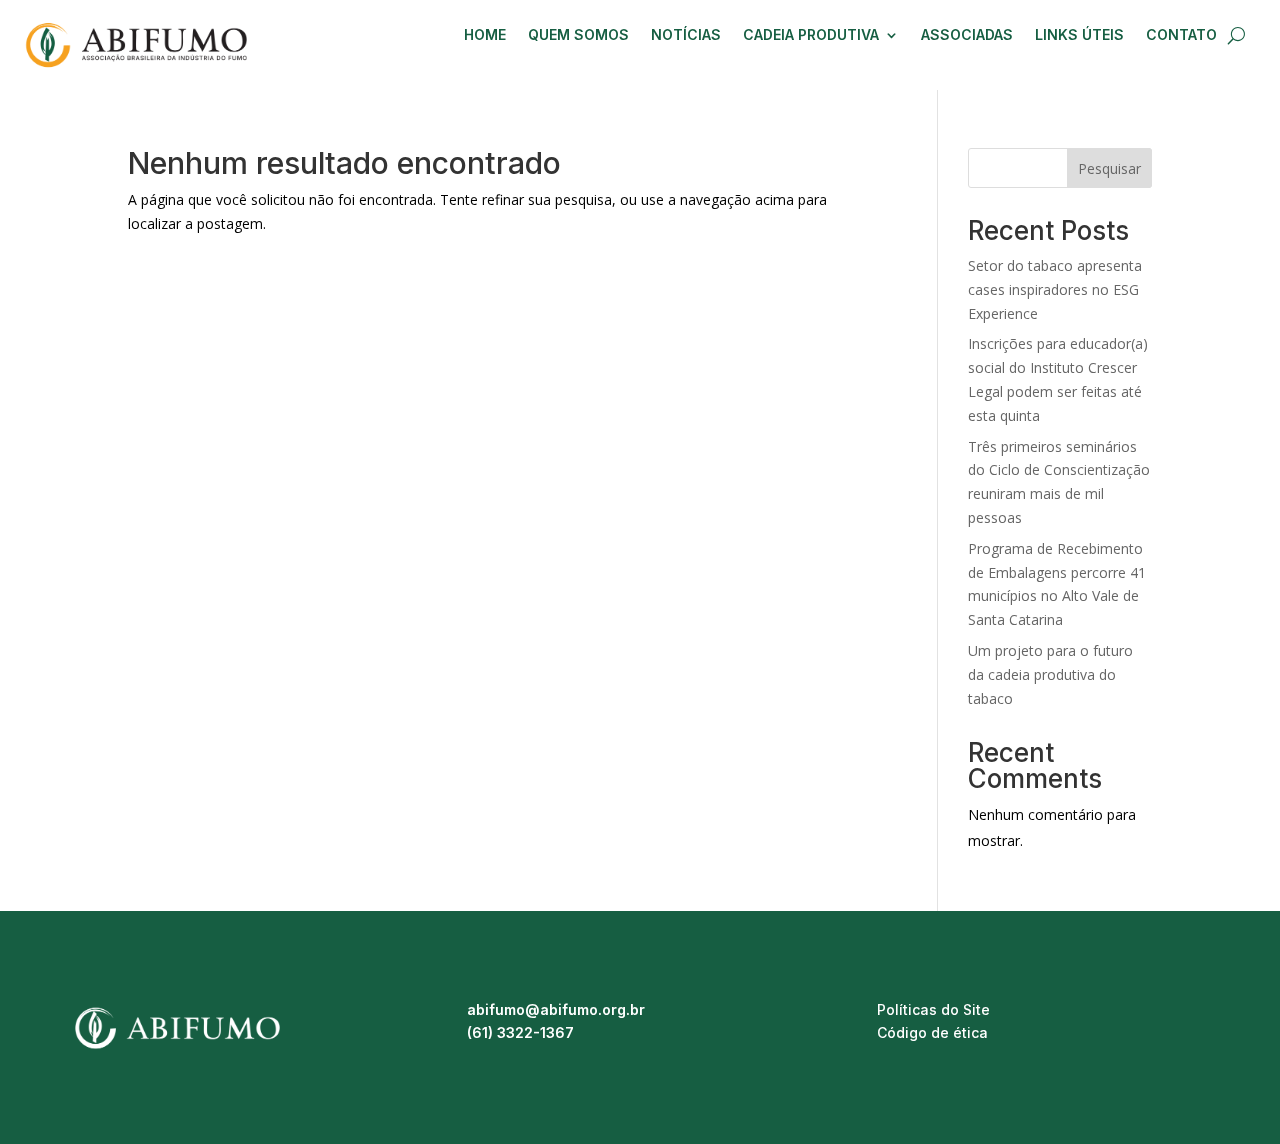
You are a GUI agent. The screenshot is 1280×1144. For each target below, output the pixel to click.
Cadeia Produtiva (811, 35)
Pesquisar (1109, 168)
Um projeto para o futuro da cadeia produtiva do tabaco (1050, 674)
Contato (1181, 35)
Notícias (686, 35)
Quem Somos (578, 35)
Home (485, 35)
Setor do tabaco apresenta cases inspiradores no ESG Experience (1055, 289)
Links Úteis (1079, 35)
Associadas (967, 35)
